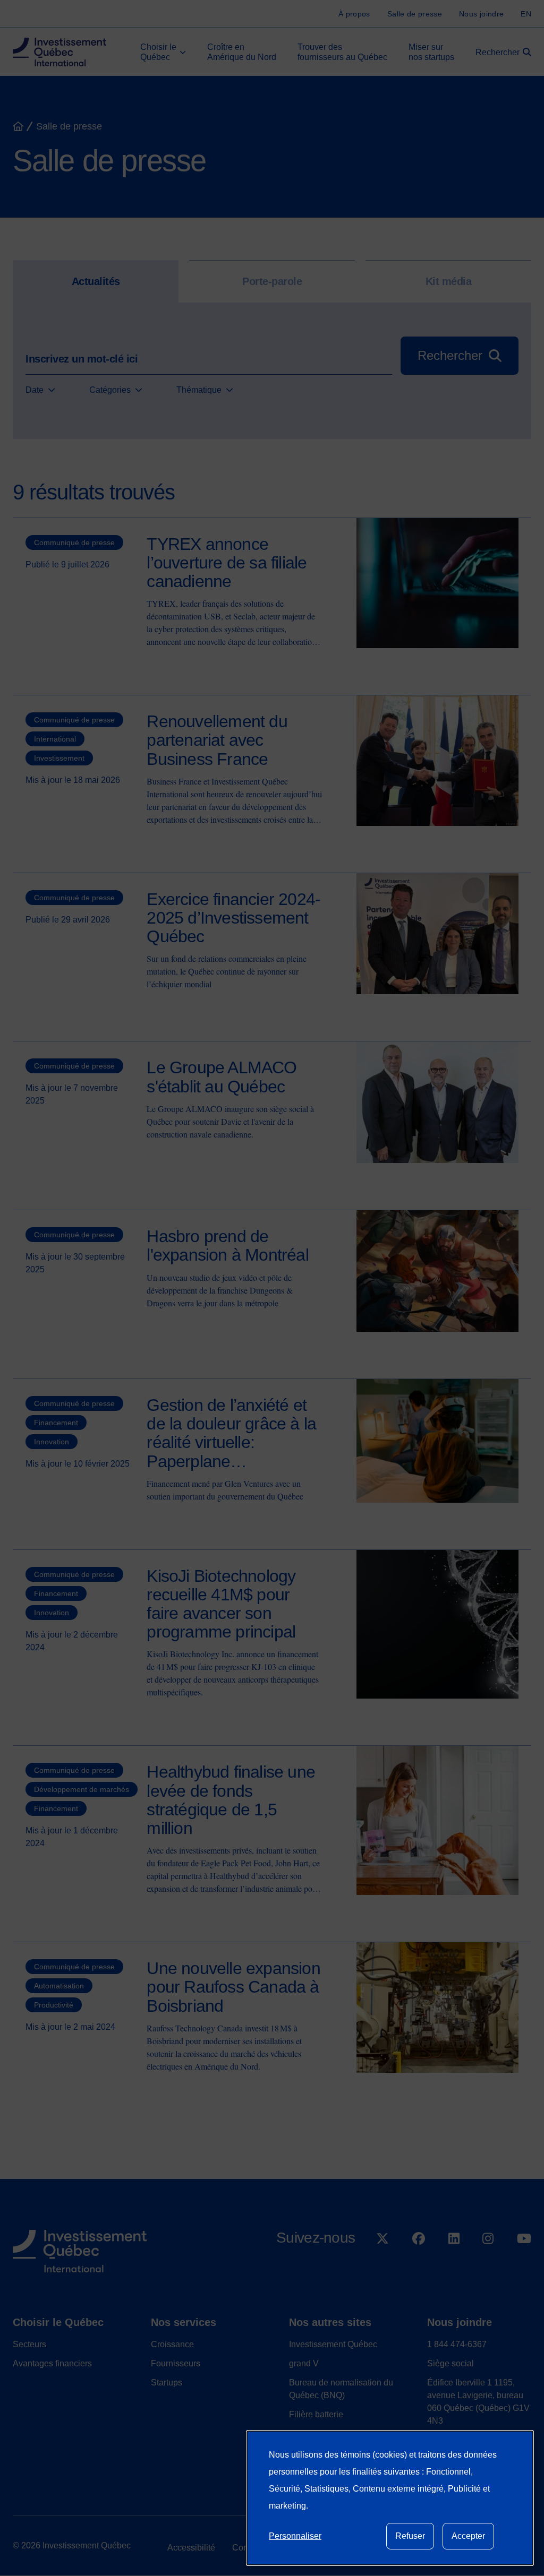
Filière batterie (316, 2414)
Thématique (199, 390)
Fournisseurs (176, 2363)
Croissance (172, 2344)
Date (35, 390)
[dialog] (390, 2498)
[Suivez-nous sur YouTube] (524, 2266)
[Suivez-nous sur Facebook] (419, 2266)
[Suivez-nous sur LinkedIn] (454, 2266)
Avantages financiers (52, 2363)
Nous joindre (460, 2322)
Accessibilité (191, 2548)
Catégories (110, 390)
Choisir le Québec (58, 2322)
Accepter (468, 2536)
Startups (167, 2383)
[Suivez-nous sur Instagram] (488, 2266)
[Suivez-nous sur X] (382, 2266)
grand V (304, 2363)
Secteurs (29, 2344)
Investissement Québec (333, 2344)
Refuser (410, 2536)
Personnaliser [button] (295, 2536)
